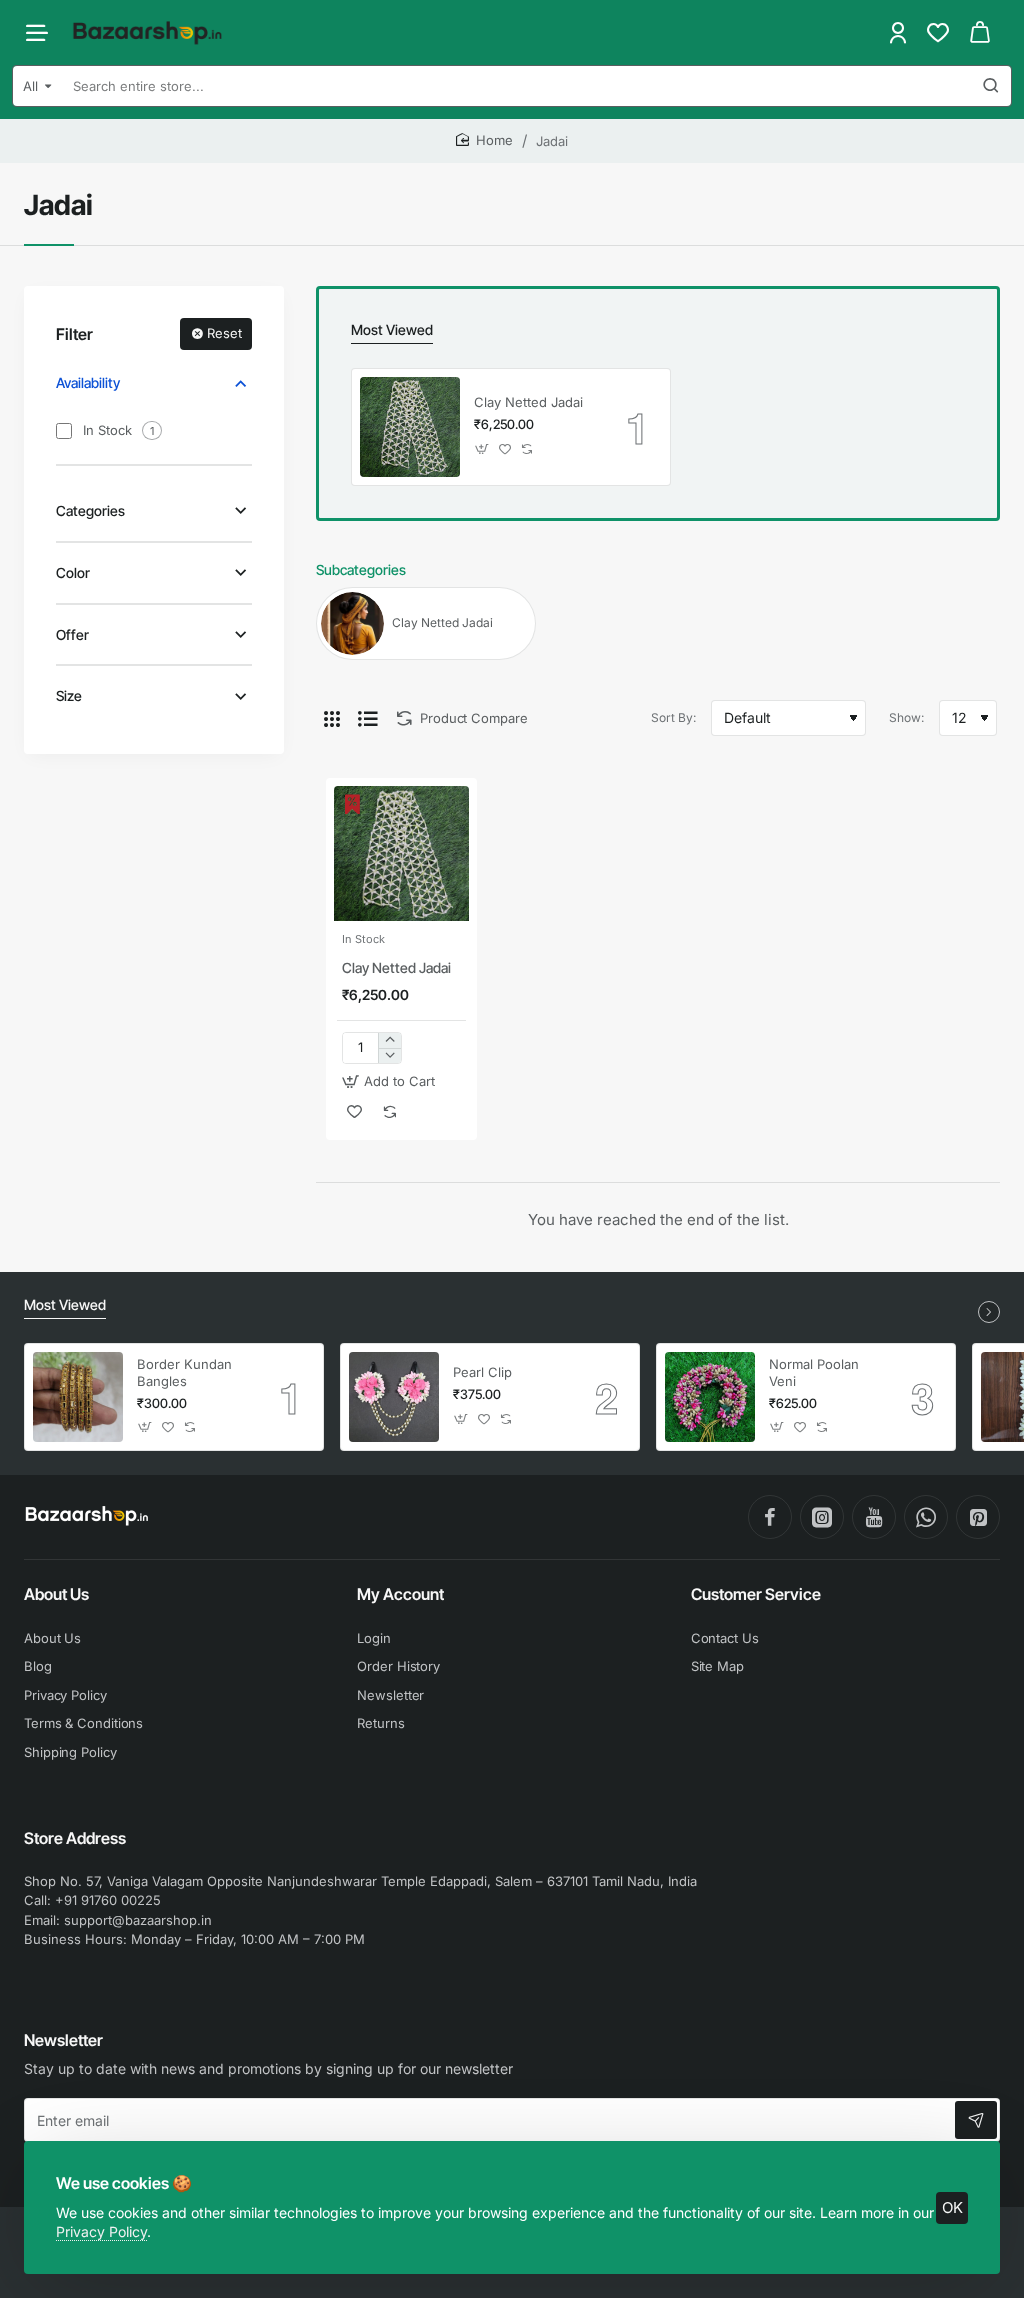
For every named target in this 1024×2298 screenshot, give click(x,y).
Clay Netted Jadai (528, 402)
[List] (368, 718)
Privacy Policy (101, 2231)
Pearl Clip (482, 1372)
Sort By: (673, 717)
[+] (389, 1040)
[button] (482, 448)
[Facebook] (770, 1517)
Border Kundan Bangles (184, 1372)
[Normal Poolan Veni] (710, 1397)
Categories (90, 510)
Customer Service (756, 1594)
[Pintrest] (978, 1517)
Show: (906, 717)
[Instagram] (822, 1517)
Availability (88, 382)
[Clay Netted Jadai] (410, 427)
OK (952, 2207)
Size (69, 695)
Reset (224, 333)
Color (73, 572)
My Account (400, 1594)
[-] (389, 1055)
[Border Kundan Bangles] (78, 1397)
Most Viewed (392, 329)
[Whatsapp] (926, 1517)
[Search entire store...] (991, 86)
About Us (56, 1594)
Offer (72, 634)
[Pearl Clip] (394, 1397)
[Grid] (332, 718)
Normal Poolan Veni (814, 1372)
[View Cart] (980, 32)
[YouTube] (874, 1517)
